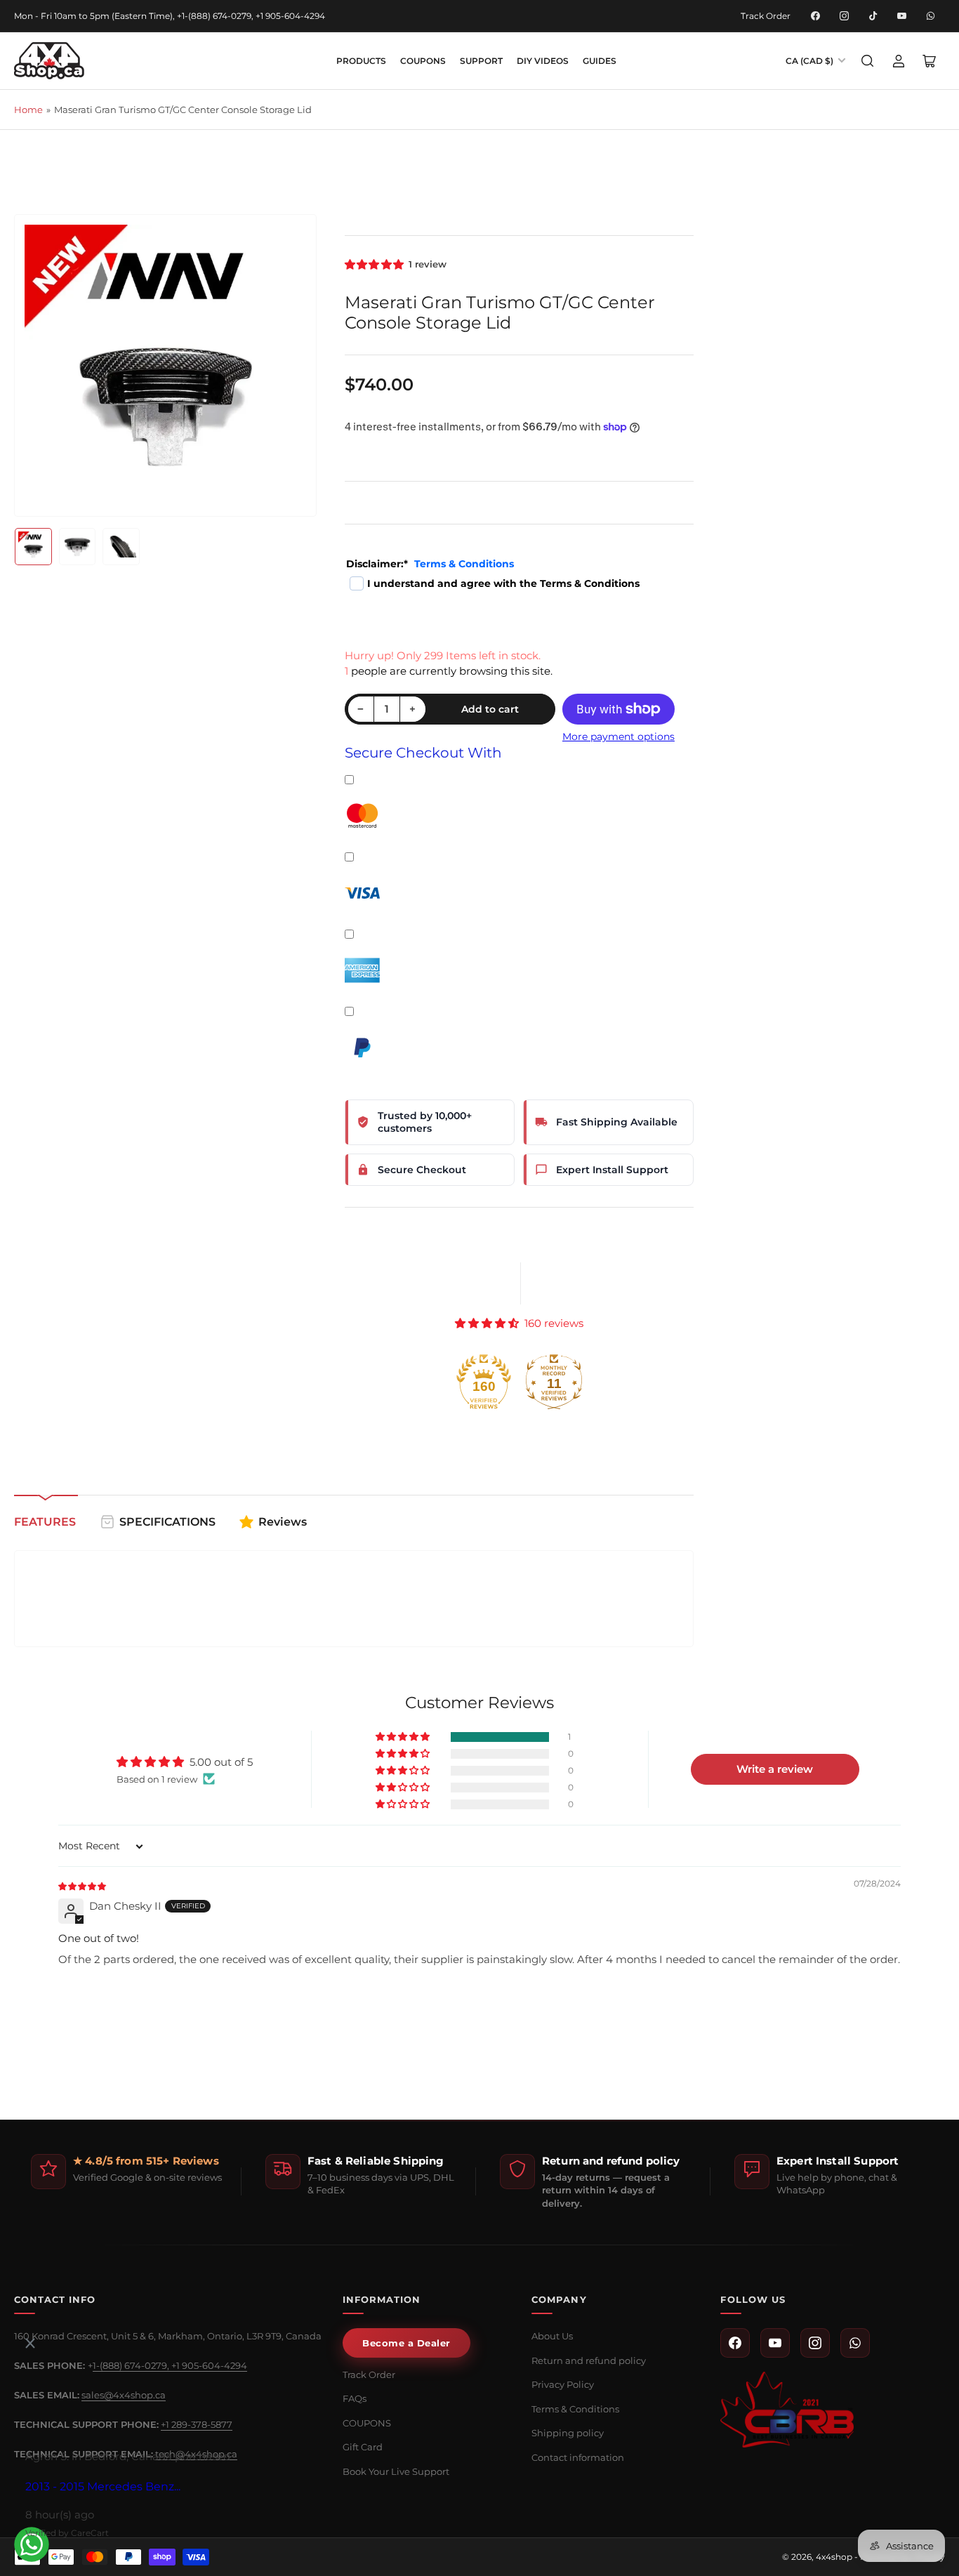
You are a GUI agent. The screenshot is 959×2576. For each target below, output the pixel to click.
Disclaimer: (430, 564)
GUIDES (600, 61)
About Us (552, 2336)
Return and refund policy (589, 2360)
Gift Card (363, 2447)
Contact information (578, 2457)
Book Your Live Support (396, 2471)
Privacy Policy (563, 2384)
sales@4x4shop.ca (124, 2395)
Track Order (766, 16)
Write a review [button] (775, 1769)
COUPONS (423, 61)
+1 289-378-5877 (197, 2424)
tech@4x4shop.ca (196, 2454)
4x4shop (834, 2557)
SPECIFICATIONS (167, 1522)
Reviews (283, 1522)
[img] (83, 1885)
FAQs (355, 2398)
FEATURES (45, 1522)
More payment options (619, 737)
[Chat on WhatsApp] (32, 2544)
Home (28, 110)
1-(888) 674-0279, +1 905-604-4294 (170, 2365)
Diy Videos (543, 61)
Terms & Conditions (464, 564)
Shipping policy (568, 2433)
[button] (375, 264)
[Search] (868, 61)
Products (361, 61)
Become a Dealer (406, 2343)
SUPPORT (481, 61)
